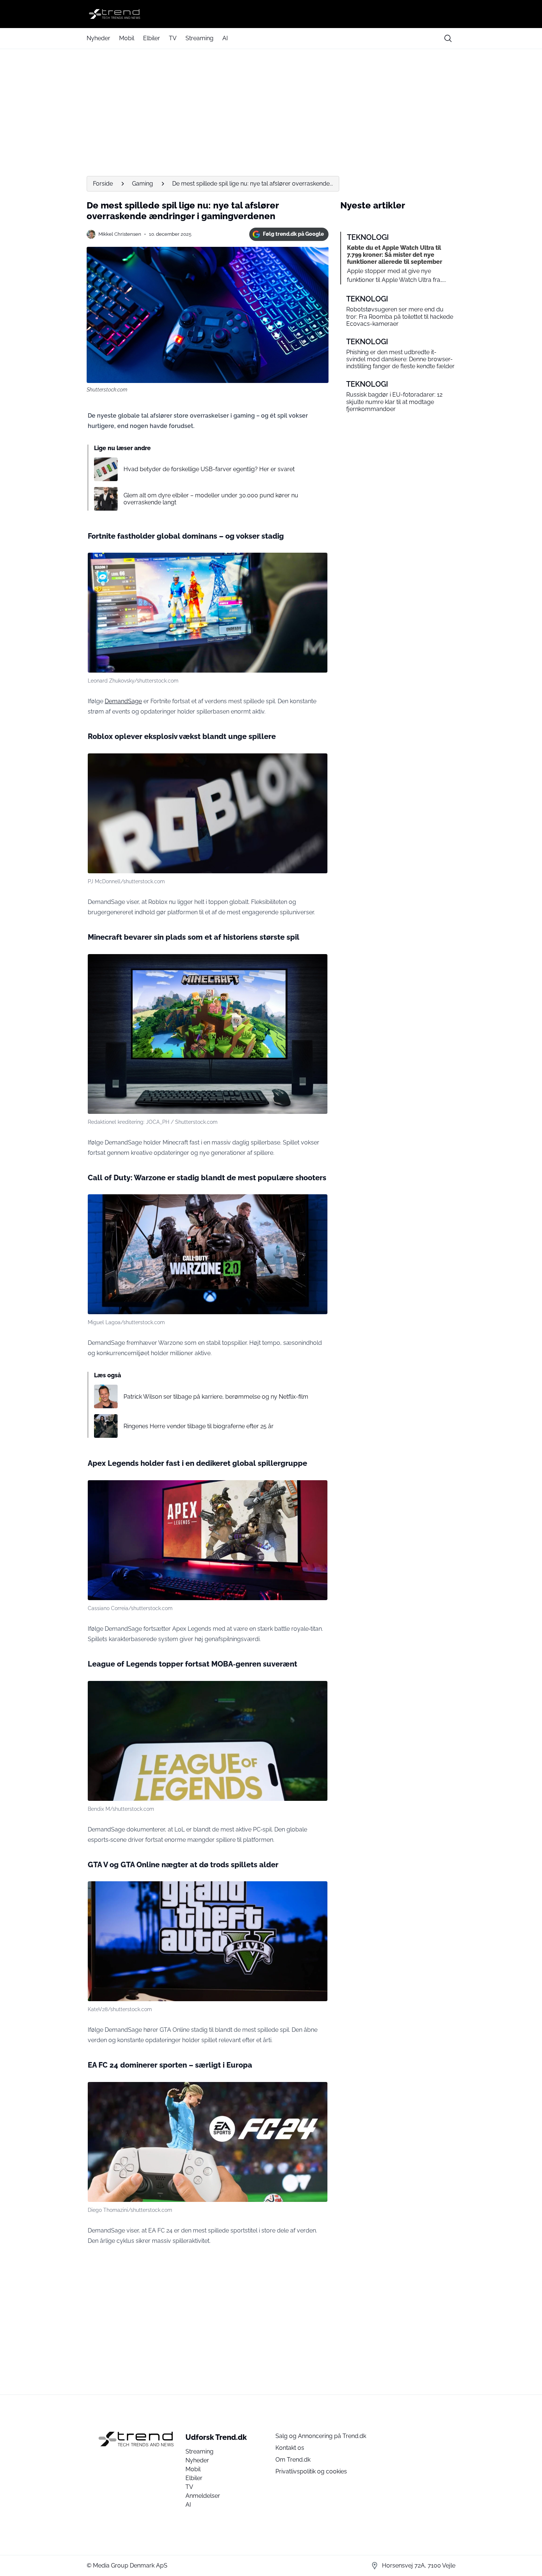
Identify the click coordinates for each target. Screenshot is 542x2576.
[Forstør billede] (318, 562)
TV (173, 38)
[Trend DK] (271, 14)
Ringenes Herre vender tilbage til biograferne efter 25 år (199, 1426)
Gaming (143, 184)
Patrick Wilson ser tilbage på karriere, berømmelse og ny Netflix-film (216, 1397)
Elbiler (152, 38)
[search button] (448, 38)
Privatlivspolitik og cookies (311, 2471)
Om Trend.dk (293, 2460)
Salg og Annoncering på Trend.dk (321, 2436)
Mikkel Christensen (120, 234)
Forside (103, 184)
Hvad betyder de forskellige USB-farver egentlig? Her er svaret (209, 469)
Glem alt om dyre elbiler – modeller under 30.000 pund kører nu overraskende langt (211, 499)
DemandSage (123, 701)
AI (225, 38)
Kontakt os (290, 2448)
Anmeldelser (203, 2496)
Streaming (199, 38)
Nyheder (98, 38)
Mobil (127, 38)
